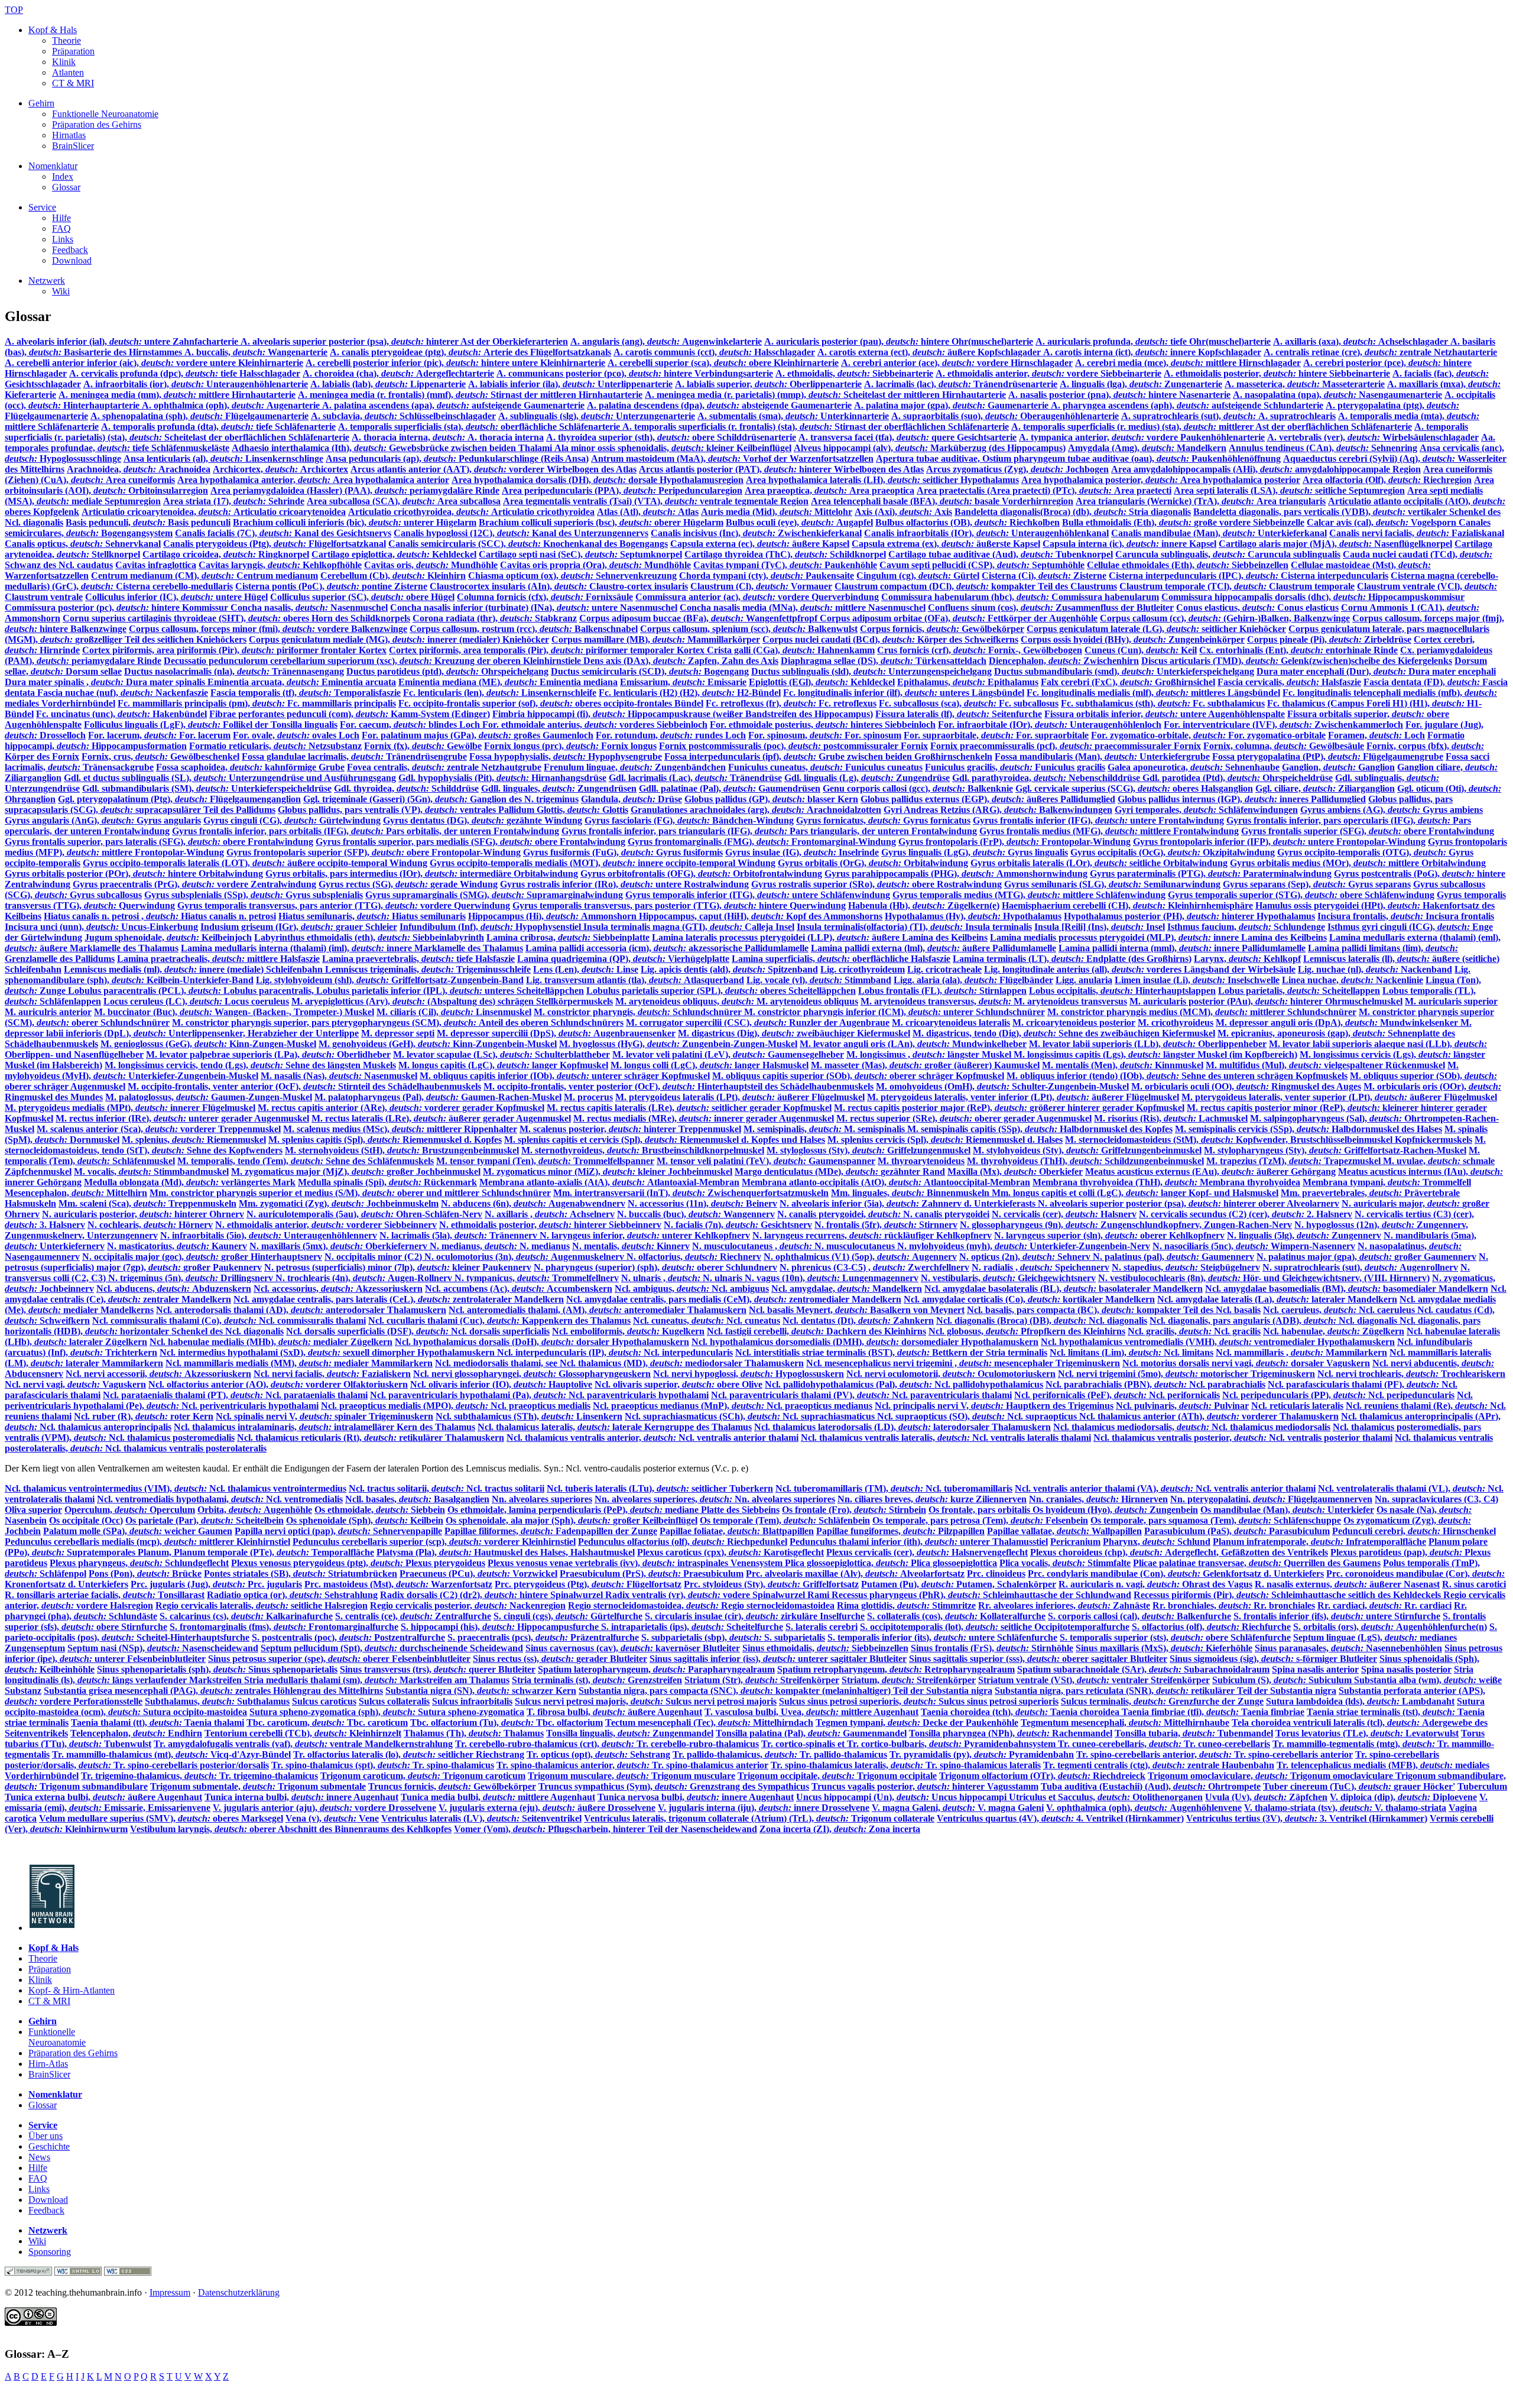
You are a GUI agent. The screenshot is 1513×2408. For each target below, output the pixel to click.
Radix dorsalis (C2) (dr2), (493, 1595)
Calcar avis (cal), (1383, 522)
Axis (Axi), (903, 512)
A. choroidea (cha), (398, 373)
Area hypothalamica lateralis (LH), (882, 480)
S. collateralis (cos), (956, 1616)
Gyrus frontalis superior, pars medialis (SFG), (470, 842)
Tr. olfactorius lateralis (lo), (409, 1754)
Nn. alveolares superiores (542, 1499)
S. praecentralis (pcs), (543, 1637)
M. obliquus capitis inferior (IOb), (565, 1076)
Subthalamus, (217, 1701)
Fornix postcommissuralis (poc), (793, 746)
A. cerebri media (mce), (1188, 363)
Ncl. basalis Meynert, (857, 1310)
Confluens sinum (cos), (1051, 607)
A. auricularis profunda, (1153, 341)
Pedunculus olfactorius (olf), (683, 1542)
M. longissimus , (930, 1054)
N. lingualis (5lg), (1304, 1235)
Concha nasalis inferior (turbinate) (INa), (534, 607)
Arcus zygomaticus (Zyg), (1017, 469)
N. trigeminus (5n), (192, 1278)
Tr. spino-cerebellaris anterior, (1215, 1754)
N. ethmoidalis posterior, (550, 1225)
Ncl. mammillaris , (1301, 1352)
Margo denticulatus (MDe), (840, 1171)
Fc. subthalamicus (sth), (1163, 703)
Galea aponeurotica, (1194, 767)
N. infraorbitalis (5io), (269, 1235)
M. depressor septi (398, 1033)
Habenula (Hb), (924, 905)
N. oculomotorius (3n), (525, 1257)
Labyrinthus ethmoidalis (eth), (369, 937)
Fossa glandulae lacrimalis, (354, 756)
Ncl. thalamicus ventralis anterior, (652, 1438)
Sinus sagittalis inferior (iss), (778, 1659)
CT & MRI (73, 83)
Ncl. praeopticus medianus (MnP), (733, 1406)
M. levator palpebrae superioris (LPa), (268, 1054)
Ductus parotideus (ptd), (447, 671)
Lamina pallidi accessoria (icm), (667, 948)
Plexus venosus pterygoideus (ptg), (358, 1563)
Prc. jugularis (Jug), (216, 1584)
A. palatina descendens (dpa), (719, 405)
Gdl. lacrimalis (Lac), (695, 778)
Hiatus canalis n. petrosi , (160, 916)
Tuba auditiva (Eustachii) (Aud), (1151, 1786)
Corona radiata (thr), (495, 618)
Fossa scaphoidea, (250, 767)
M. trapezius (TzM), (1295, 1161)
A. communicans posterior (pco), (635, 373)
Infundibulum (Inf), (491, 927)
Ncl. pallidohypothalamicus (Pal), (904, 1384)
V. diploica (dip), (1403, 1797)
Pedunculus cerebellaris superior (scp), (434, 1542)
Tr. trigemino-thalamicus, (199, 1776)
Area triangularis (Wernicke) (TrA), (1201, 501)
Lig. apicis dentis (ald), (729, 969)
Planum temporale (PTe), (274, 1552)
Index (63, 176)
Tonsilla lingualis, (630, 1733)
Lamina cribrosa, (568, 937)
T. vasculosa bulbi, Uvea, (811, 1712)
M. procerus (588, 1097)
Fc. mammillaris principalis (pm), (257, 703)
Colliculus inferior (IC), (176, 597)
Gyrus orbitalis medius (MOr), (1358, 863)
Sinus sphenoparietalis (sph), (217, 1669)
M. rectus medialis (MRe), (704, 1118)
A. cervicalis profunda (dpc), (185, 373)
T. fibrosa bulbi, (614, 1712)
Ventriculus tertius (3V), (1307, 1818)
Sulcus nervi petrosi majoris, (646, 1701)
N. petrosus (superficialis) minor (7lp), (398, 1267)
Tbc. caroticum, (327, 1722)
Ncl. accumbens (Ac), (519, 1289)
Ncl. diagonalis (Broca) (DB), (1042, 1320)
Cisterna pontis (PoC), (331, 586)
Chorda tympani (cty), (767, 576)
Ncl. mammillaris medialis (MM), (299, 1363)
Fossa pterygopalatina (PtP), (1328, 756)
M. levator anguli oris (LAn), (913, 1044)
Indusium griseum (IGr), (299, 927)
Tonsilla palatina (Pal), (811, 1733)
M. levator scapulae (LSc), (501, 1054)
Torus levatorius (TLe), (1367, 1733)
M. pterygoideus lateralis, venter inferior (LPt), (1023, 1097)
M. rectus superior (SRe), (964, 1118)
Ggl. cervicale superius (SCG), (1134, 788)
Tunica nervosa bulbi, (696, 1797)
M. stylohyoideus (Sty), (1087, 1150)
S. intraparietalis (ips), (692, 1627)
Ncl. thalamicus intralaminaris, (324, 1427)
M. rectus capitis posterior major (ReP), (1009, 1108)
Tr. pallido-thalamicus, (780, 1754)
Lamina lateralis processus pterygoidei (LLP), (820, 937)
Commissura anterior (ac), (757, 597)
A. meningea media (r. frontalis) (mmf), (470, 395)
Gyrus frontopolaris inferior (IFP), (1279, 842)
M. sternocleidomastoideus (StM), (1269, 1140)
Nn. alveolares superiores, (715, 1499)
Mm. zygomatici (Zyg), (339, 1203)
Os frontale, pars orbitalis (980, 1510)
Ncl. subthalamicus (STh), (529, 1416)
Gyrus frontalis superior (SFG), (1368, 831)
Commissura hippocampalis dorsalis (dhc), (1313, 597)
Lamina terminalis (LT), (1072, 959)
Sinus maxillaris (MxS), (1164, 1648)
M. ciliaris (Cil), (454, 1012)
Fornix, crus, (160, 756)
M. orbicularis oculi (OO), (1246, 1086)
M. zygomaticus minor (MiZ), (608, 1171)
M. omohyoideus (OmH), (1002, 1086)
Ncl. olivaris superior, (678, 1384)
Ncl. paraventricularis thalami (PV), (861, 1395)
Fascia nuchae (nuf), (123, 693)
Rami (819, 1595)
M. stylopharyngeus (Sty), (1335, 1150)
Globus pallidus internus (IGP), (1242, 799)
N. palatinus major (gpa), (1366, 1257)
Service (42, 207)
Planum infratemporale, (1319, 1542)
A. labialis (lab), (388, 384)
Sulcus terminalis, (1162, 1701)
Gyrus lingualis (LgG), (975, 852)
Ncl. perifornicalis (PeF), (1117, 1395)
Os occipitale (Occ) (86, 1520)
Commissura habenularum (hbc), (1020, 597)
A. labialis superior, (768, 384)
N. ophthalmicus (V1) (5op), (860, 1257)
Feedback (70, 250)
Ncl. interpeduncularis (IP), (615, 1352)
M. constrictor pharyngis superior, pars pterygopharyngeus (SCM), (398, 1022)
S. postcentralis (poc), (348, 1637)
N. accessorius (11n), (702, 1203)
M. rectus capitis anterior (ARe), (401, 1108)
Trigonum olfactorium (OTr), (1042, 1776)
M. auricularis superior (1451, 1001)
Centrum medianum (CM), (204, 576)
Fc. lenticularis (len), (500, 693)
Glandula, (632, 799)
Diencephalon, (1064, 661)
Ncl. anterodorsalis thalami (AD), (301, 1310)
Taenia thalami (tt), (158, 1722)
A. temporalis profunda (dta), (218, 427)
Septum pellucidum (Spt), (392, 1648)
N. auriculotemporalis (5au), (364, 1214)
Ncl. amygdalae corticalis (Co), (1029, 1299)
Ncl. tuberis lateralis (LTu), (660, 1488)
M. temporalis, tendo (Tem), (306, 1161)
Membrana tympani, (1387, 1182)
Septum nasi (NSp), (163, 1648)
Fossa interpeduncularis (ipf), (828, 756)
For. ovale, (296, 735)
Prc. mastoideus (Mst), (398, 1584)
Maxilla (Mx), (1015, 1171)
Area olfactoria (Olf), (1387, 480)
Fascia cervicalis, (1289, 682)
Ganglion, (1338, 767)
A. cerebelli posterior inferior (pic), (455, 363)
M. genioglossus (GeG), (208, 1044)
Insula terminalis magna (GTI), (689, 927)
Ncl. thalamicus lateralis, (615, 1427)
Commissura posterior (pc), (118, 607)
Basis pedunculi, (148, 522)
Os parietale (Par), (204, 1520)
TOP (14, 10)
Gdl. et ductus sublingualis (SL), (230, 778)
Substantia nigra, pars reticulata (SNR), (1165, 1691)
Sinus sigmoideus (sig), (1273, 1659)
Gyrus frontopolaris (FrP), (1014, 842)
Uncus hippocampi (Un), (902, 1797)
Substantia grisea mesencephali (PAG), (213, 1691)
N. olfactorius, (694, 1257)
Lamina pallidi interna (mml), (1182, 948)
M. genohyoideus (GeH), (438, 1044)
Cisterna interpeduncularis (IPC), (1249, 576)
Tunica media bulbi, (498, 1797)
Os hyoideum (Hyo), (1115, 1510)
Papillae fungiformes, (900, 1531)
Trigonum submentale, (258, 1786)
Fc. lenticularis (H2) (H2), (690, 693)
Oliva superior (33, 1510)
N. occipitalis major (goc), (202, 1257)
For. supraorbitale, (996, 735)
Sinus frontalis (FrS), (992, 1648)
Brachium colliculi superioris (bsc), (601, 522)
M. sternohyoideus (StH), (402, 1150)
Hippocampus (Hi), (553, 916)
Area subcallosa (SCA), (404, 501)
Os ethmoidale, (380, 1510)
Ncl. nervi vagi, (75, 1384)
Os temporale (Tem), (785, 1520)
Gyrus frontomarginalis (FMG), (762, 842)
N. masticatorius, (177, 1246)
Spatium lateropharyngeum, (656, 1669)
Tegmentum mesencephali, (1125, 1722)
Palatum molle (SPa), (138, 1531)
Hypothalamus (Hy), (973, 916)
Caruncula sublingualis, (1228, 554)
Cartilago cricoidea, (226, 554)
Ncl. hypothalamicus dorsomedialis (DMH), (865, 1342)
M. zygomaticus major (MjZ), (356, 1171)
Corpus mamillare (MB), (656, 639)
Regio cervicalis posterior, (468, 1605)
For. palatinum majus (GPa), (478, 735)
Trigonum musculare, (632, 1776)
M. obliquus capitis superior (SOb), (858, 1076)
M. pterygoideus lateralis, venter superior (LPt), (1339, 1097)
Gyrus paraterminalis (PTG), (1211, 874)
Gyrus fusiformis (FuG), (623, 852)
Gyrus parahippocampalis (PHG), (956, 874)
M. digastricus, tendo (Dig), (1064, 1033)
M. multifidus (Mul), (1325, 1065)
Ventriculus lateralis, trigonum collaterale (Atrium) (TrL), (759, 1818)
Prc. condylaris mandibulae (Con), (1176, 1574)
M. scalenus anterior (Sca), (159, 1129)
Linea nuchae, (1353, 980)
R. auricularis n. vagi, (1155, 1584)
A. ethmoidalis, (854, 373)
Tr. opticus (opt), (598, 1754)
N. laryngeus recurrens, (872, 1235)
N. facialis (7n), (738, 1225)
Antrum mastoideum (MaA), (732, 458)
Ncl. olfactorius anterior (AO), (278, 1384)
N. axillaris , (550, 1214)
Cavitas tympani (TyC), (785, 565)
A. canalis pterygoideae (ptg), (470, 352)
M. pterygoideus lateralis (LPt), (740, 1097)
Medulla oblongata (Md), (190, 1182)
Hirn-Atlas (48, 2064)
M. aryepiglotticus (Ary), (452, 1001)
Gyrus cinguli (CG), (292, 820)
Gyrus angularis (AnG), (103, 820)
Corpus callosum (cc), (1225, 618)
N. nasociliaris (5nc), (1254, 1246)
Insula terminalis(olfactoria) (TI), (914, 927)
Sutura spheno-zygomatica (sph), (387, 1712)
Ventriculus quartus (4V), (1060, 1818)
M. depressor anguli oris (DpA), (1338, 1022)
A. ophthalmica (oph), (232, 405)
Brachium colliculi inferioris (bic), (355, 522)
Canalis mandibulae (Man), (1219, 533)
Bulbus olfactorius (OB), (967, 522)
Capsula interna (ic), (1129, 544)
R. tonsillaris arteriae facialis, (105, 1595)
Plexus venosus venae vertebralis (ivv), (636, 1563)
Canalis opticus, (83, 544)
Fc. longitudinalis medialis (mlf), (1153, 693)
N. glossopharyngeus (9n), (1126, 1225)
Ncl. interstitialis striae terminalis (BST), (891, 1352)
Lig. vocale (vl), (819, 980)
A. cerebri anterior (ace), (957, 363)
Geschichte (49, 2146)
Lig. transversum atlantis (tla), (635, 980)
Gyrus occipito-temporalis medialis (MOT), (603, 863)
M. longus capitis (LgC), (503, 1065)
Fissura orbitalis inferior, (1165, 714)
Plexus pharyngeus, (139, 1563)
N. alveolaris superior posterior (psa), (1189, 1203)
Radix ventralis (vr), (706, 1595)
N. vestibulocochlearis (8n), (1264, 1278)
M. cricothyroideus (1176, 1022)
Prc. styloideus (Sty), (771, 1584)
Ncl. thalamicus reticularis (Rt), (371, 1438)
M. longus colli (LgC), (710, 1065)
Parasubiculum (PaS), (1237, 1531)
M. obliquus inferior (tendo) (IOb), (1177, 1076)
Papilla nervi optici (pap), (338, 1531)
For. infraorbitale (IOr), (1050, 725)
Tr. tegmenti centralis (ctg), (1159, 1765)
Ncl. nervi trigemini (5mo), (1186, 1374)
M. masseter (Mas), (925, 1065)
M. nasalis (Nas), (339, 1076)
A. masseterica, (1305, 384)
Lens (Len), (586, 969)
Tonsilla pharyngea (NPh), (1011, 1733)
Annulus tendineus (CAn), (1323, 448)
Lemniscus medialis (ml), (194, 969)
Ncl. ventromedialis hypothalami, (220, 1499)
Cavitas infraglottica (156, 565)
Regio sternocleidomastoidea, (701, 1605)
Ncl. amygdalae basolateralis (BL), (1064, 1289)
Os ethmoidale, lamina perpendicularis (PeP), (613, 1510)
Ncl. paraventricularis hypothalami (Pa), (539, 1395)
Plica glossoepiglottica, (891, 1563)
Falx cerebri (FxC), (1128, 682)
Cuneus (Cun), (1141, 650)
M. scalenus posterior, (630, 1129)
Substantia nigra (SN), (481, 1691)
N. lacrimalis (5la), (460, 1235)
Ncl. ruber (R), (144, 1416)
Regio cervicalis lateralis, (262, 1605)
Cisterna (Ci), (1044, 576)
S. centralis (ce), (413, 1616)
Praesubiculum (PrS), (652, 1574)
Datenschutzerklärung (239, 2292)
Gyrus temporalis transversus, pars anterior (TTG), (344, 905)
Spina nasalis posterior (1406, 1669)
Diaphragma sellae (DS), (884, 661)
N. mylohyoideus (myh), (1024, 1246)
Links (63, 239)
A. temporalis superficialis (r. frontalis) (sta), (816, 427)
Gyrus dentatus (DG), (483, 820)
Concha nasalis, (309, 607)
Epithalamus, (968, 682)
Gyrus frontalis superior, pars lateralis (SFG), (159, 842)
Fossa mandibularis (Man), (1102, 756)
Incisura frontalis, (1406, 916)
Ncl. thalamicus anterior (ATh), (1209, 1416)
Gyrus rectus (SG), (408, 884)
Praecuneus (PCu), (478, 1574)
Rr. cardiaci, (1384, 1605)
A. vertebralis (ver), (1373, 437)
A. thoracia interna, (448, 437)
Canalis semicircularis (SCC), (528, 544)
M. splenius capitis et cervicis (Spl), (665, 1140)
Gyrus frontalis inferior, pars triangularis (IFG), (769, 831)
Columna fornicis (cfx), (545, 597)
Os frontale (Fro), (854, 1510)
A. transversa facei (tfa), (908, 437)
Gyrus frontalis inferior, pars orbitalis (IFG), (366, 831)
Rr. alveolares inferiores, (1064, 1605)
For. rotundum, (671, 735)
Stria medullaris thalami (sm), (377, 1680)
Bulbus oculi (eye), (799, 522)
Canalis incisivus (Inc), (756, 533)
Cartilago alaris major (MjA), (1335, 544)
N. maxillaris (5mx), (340, 1246)
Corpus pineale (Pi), (1329, 639)
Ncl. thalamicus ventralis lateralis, (946, 1438)
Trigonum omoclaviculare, (1272, 1776)
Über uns (46, 2136)
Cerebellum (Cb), (393, 576)
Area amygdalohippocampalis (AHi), (1266, 469)
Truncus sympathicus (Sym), (674, 1786)
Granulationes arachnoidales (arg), (756, 810)
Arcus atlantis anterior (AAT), (493, 469)
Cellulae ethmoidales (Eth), (1188, 565)
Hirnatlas (69, 135)
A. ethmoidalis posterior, (1277, 373)
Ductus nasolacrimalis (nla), (234, 671)
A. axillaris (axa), (1362, 341)
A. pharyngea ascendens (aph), (1187, 405)
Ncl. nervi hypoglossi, (749, 1374)
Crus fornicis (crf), (980, 650)
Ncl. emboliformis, (628, 1331)
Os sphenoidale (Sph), (365, 1520)
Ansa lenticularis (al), (223, 458)
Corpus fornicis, (942, 629)
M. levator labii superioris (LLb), (1148, 1044)
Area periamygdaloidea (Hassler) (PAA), (355, 490)
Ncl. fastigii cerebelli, (816, 1331)
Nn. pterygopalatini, (1271, 1499)
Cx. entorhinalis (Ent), (1298, 650)
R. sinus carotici (1474, 1584)
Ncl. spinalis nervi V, (324, 1416)
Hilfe (61, 218)
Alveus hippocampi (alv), (930, 448)
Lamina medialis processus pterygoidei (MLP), (1158, 937)
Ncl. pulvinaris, (1182, 1406)
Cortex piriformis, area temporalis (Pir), (548, 650)
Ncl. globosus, (1027, 1331)
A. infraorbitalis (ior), (196, 384)
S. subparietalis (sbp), (733, 1637)
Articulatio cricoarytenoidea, (214, 512)
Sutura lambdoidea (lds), (1360, 1701)
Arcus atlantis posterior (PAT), (781, 469)
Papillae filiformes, (551, 1531)
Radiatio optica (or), (292, 1595)
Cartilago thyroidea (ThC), (785, 554)
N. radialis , (1040, 1267)
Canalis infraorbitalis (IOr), (986, 533)
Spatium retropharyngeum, (896, 1669)
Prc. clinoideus (996, 1574)
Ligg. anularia (1084, 980)
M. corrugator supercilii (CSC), (758, 1022)
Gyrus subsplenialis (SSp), (254, 895)
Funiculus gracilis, (1015, 767)
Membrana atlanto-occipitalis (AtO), (886, 1182)
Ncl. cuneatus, (707, 1320)
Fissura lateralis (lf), (959, 714)
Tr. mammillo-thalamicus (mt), (171, 1754)
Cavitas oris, (431, 565)
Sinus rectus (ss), (560, 1659)
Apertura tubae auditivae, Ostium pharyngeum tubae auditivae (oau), (1078, 458)
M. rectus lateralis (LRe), (441, 1118)
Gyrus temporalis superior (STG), (1301, 895)
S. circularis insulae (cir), (755, 1616)
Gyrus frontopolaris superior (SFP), (374, 852)
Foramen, (1376, 735)
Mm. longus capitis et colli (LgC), (1135, 1193)
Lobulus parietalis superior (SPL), (721, 991)
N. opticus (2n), (1026, 1257)
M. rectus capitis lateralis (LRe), (689, 1108)
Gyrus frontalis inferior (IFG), (1098, 820)
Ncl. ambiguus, (692, 1289)
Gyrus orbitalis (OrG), (873, 863)
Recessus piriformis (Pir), (1288, 1595)
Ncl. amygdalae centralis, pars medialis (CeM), (734, 1299)
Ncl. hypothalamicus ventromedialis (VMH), (1218, 1342)
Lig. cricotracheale (944, 969)
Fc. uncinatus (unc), (121, 714)
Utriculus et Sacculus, (1106, 1797)
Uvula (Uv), (1266, 1797)
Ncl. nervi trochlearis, (1411, 1374)
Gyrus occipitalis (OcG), (1173, 852)
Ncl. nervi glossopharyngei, (532, 1374)
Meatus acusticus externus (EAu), (1210, 1171)
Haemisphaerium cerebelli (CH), (1127, 905)
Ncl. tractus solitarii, (447, 1488)
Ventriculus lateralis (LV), (481, 1818)
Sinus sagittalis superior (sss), (1038, 1659)
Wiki (61, 291)
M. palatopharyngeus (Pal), (438, 1097)
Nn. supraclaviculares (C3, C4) (1436, 1499)
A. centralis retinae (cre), (1380, 352)
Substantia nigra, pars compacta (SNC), (785, 1691)
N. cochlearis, (150, 1225)
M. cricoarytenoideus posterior (1074, 1022)
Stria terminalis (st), (597, 1680)
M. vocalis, (151, 1171)
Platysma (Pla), (506, 1552)
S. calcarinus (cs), (246, 1616)
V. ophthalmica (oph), (1144, 1808)
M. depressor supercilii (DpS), (556, 1033)
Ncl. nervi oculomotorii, (951, 1374)
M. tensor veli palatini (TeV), (766, 1161)
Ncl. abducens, (174, 1289)
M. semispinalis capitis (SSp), (1040, 1129)
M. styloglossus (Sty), (868, 1150)
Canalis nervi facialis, (1417, 533)
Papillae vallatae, (1064, 1531)
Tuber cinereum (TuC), (1359, 1786)
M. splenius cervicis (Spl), (945, 1140)
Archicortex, (280, 469)
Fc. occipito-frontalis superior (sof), (551, 703)
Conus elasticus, (1257, 607)
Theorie (66, 40)
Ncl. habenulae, (1334, 1331)
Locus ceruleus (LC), (196, 1001)
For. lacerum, (159, 735)
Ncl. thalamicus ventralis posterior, (1243, 1438)
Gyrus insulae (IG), (802, 852)
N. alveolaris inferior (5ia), (909, 1203)
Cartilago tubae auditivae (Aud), (1001, 554)
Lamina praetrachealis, (218, 959)
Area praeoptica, (829, 490)
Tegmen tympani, (917, 1722)
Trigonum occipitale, (837, 1776)
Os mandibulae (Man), (1287, 1510)
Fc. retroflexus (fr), (791, 703)
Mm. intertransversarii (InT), (691, 1193)
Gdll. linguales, (559, 788)
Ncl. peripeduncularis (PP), (1338, 1395)
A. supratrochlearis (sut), (1228, 416)
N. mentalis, (631, 1246)
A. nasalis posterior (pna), (1119, 395)
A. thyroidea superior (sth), (671, 437)
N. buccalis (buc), (696, 1214)
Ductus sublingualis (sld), (871, 671)
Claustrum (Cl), (761, 586)
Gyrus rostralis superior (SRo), (876, 884)
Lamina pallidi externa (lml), (934, 948)
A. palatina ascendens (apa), (453, 405)
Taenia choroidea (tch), (1021, 1712)
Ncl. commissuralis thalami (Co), (229, 1320)
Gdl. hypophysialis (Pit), (502, 778)
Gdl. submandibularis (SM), (207, 788)
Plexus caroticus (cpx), (730, 1552)
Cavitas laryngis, (280, 565)
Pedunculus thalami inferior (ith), (919, 1542)
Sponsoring (50, 2252)
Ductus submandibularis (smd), (1124, 671)
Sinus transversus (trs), (438, 1669)
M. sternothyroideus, (643, 1150)
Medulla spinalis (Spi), (387, 1182)
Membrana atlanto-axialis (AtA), (609, 1182)
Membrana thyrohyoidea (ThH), (1166, 1182)
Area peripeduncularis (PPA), (622, 490)
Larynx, (1247, 959)
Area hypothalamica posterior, (1161, 480)
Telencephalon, (136, 1733)
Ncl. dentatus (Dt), (858, 1320)
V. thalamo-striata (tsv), (1345, 1808)
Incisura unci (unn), (101, 927)
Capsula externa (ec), (760, 544)
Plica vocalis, (1065, 1563)
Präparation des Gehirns (97, 124)
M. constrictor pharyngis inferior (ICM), (895, 1012)
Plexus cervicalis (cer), (927, 1552)
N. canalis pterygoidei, (883, 1214)
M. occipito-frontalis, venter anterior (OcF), (304, 1086)
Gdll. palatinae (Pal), (730, 788)
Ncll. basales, (417, 1499)
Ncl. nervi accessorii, (158, 1374)
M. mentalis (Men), (1123, 1065)
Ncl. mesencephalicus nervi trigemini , (963, 1363)
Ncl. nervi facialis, (332, 1374)
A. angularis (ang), (666, 341)
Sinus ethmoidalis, (825, 1648)
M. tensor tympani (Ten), (545, 1161)
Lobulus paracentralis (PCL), (192, 991)
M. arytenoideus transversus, (994, 1001)
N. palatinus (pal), (1173, 1257)
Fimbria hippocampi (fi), (683, 714)
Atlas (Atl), (648, 512)
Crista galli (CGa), (791, 650)
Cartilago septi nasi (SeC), (580, 554)
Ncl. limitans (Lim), (1131, 1352)
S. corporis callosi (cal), (1139, 1616)
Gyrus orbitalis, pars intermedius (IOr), (422, 874)
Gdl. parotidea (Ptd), (1238, 778)
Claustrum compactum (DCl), (976, 586)
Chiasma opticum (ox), (572, 576)
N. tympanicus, (537, 1278)
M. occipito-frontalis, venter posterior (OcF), (678, 1086)
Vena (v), (332, 1818)
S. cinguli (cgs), (568, 1616)
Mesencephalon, (76, 1193)
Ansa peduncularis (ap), (457, 458)
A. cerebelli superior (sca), (723, 363)
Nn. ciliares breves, (932, 1499)
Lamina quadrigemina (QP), (623, 959)
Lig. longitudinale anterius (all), (1140, 969)
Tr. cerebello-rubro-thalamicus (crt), (607, 1744)
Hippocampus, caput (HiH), (761, 916)
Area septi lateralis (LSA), (1289, 490)
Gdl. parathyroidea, (1047, 778)
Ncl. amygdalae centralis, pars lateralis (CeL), (399, 1299)
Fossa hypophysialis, (566, 756)
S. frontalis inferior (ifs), (1337, 1616)
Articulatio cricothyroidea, (471, 512)
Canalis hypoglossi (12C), (521, 533)
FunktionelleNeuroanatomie (57, 2037)
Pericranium (1075, 1542)
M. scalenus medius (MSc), (400, 1129)
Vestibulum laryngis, (291, 1829)
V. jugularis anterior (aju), (324, 1808)
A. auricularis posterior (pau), (899, 341)
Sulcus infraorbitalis (472, 1701)
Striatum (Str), (762, 1680)
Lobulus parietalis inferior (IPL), (450, 991)
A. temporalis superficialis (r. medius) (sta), (1212, 427)
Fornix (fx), (423, 746)
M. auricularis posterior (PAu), (1266, 1001)
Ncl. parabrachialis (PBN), (1155, 1384)
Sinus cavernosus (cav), (633, 1648)
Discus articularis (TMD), (1297, 661)
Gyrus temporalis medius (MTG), (1029, 895)
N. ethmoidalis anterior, (326, 1225)
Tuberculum (1482, 1786)
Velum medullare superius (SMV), (161, 1818)
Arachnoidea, (139, 469)
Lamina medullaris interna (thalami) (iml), (352, 948)
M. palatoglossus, (209, 1097)
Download (72, 260)
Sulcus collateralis (394, 1701)
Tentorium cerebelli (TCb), (303, 1733)
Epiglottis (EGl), (822, 682)
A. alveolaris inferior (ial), (123, 341)
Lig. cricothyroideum (863, 969)
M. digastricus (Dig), (794, 1033)
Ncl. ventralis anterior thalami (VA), (1165, 1488)
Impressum (170, 2292)
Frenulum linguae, (635, 767)
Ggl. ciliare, (1325, 788)
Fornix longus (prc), (570, 746)
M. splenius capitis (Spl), (385, 1140)
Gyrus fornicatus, (883, 820)
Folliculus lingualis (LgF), (211, 725)
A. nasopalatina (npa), (1337, 395)
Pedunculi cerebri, (1414, 1531)
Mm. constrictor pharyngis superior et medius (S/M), (350, 1193)
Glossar (66, 187)
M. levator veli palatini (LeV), (728, 1054)
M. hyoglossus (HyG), (678, 1044)
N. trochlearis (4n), (365, 1278)
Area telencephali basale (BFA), (942, 501)
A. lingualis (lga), (1141, 384)
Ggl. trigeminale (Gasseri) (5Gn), (441, 799)
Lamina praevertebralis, (418, 959)
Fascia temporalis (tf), (306, 693)
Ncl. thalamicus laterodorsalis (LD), (902, 1427)
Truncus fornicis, (452, 1786)
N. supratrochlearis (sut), (1360, 1267)
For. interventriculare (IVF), (1283, 725)
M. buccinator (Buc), (234, 1012)
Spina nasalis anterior (1315, 1669)
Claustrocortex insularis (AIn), (559, 586)
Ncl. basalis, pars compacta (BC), (1114, 1310)
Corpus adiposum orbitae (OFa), (959, 618)
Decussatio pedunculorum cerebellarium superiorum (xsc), (374, 661)
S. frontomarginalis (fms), (284, 1627)
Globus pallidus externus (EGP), (988, 799)
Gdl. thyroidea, (406, 788)
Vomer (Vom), (605, 1829)
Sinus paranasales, (1348, 1648)
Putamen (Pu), (959, 1584)
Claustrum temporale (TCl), (1237, 586)
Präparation (73, 51)
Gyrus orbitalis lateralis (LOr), (1099, 863)
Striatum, (909, 1680)
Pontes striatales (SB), (301, 1574)
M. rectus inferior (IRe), (182, 1118)
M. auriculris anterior (48, 1012)
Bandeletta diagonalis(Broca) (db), (1073, 512)
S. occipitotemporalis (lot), (995, 1627)
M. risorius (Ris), (1171, 1118)
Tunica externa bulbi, (103, 1797)
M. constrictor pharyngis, (639, 1012)
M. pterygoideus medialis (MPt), (130, 1108)
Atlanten (68, 72)
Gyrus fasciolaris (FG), (689, 820)
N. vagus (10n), (832, 1278)
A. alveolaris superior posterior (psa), (404, 341)
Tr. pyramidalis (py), (982, 1754)
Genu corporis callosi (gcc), (918, 788)
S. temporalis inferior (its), (942, 1637)
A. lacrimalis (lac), (961, 384)
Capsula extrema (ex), (946, 544)
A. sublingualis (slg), (597, 416)
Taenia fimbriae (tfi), (1213, 1712)
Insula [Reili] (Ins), (1100, 927)
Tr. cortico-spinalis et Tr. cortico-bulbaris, (910, 1744)
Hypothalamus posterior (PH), (1189, 916)
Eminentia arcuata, (302, 682)
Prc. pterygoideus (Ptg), (588, 1584)
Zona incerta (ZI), (840, 1829)
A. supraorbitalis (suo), (1005, 416)
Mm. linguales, (911, 1193)
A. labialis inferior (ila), (570, 384)
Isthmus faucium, (1246, 927)
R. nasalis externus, (1347, 1584)
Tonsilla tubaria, (1194, 1733)
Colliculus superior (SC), (362, 597)
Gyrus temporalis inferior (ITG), (758, 895)
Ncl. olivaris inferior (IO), (501, 1384)
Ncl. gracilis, (1194, 1331)
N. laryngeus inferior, (645, 1235)
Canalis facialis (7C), (283, 533)
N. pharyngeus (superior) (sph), (655, 1267)
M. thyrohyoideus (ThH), (1085, 1161)
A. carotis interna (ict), (1152, 352)
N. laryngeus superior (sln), (1109, 1235)
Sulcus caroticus (324, 1701)
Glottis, (582, 810)
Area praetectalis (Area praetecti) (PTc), (1044, 490)
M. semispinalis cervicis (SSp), (1309, 1129)
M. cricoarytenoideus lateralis (951, 1022)
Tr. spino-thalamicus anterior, (632, 1765)
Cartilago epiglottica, (394, 554)
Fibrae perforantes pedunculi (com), (350, 714)
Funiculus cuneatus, (825, 767)
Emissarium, (683, 682)
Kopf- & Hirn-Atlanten (72, 1990)
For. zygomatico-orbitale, (1208, 735)
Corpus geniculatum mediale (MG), (399, 639)
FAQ (61, 229)
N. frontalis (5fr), (886, 1225)
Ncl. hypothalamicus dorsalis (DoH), (542, 1342)
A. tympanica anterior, (1142, 437)
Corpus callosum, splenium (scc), (749, 629)
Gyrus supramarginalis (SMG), (494, 895)
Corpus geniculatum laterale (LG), (1156, 629)
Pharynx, (1157, 1542)
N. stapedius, (1186, 1267)
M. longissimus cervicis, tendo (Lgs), (250, 1065)
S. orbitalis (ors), (1390, 1627)
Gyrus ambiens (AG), (1392, 810)
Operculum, (130, 1510)
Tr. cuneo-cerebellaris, (1164, 1744)
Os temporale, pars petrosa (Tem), (980, 1520)
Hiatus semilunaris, (372, 916)
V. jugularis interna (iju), (764, 1808)
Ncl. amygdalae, (847, 1289)
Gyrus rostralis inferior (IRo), (624, 884)
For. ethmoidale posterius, (823, 725)
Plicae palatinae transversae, (1257, 1563)
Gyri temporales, (1206, 810)
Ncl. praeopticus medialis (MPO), (456, 1406)
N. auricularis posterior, (143, 1214)
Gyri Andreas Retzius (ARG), (998, 810)
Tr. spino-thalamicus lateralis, (906, 1765)
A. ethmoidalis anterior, (1048, 373)
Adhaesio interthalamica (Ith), (393, 448)
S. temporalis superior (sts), (1175, 1637)
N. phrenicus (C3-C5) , (874, 1267)
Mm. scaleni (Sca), (147, 1203)
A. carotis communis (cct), (714, 352)
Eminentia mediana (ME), (508, 682)
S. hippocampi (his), (501, 1627)
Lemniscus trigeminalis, (428, 969)
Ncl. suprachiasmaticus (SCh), (751, 1416)
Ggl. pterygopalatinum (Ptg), (179, 799)
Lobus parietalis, (1299, 991)
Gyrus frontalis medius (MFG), (1109, 831)
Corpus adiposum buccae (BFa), (699, 618)
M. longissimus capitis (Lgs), (1155, 1054)
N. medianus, (500, 1246)
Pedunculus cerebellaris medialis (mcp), (147, 1542)
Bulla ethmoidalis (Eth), (1183, 522)
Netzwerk (47, 281)
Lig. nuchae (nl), (1375, 969)
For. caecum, (411, 725)
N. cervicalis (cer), (1064, 1214)
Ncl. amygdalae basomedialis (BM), (1347, 1289)
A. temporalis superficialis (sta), (480, 427)
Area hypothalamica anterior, (313, 480)
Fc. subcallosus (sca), (969, 703)
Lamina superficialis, (841, 959)
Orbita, (255, 1510)
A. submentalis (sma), (793, 416)
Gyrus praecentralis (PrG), (194, 884)
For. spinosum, (825, 735)
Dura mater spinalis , (106, 682)
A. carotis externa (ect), (930, 352)
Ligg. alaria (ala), (973, 980)
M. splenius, (194, 1140)
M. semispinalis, (825, 1129)
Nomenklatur (53, 166)
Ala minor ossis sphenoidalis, (673, 448)
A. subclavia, (403, 416)
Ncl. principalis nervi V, (994, 1406)
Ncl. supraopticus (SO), (978, 1416)
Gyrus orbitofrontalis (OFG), (701, 874)
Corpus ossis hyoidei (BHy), (1133, 639)
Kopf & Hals (53, 30)
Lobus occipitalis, (1122, 991)
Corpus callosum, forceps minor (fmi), (268, 629)
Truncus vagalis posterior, (925, 1786)
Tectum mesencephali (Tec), (709, 1722)
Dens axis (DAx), (681, 661)
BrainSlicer (73, 146)
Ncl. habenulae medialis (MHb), (271, 1342)
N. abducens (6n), (533, 1203)
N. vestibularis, (1008, 1278)
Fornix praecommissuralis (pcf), (1066, 746)
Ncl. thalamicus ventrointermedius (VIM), (176, 1488)
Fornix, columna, (1284, 746)
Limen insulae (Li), (1197, 980)
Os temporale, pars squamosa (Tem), (1216, 1520)
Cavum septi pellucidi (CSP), (982, 565)
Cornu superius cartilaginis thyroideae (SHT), (236, 618)
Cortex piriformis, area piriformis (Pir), (234, 650)
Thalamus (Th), (474, 1733)
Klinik (64, 62)
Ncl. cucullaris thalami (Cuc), (499, 1320)
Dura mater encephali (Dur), (1376, 671)
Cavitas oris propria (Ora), (595, 565)
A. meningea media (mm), (177, 395)
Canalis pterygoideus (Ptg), (275, 544)
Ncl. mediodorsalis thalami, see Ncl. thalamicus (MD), (619, 1363)
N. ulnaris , (683, 1278)
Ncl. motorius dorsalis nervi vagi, (1246, 1363)
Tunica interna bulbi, (301, 1797)
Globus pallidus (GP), (771, 799)
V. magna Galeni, (958, 1808)
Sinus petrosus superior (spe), (339, 1659)
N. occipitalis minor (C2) (374, 1257)
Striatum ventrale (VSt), (1094, 1680)
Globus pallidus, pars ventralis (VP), (407, 810)
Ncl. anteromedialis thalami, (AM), (598, 1310)
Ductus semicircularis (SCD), (650, 671)
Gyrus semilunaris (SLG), (1112, 884)
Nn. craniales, (1098, 1499)
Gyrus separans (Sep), (1317, 884)
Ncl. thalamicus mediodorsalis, (1192, 1427)
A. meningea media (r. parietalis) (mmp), (825, 395)
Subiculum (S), (1283, 1680)
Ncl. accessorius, (338, 1289)
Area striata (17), (234, 501)
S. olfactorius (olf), (1211, 1627)
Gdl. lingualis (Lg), (867, 778)
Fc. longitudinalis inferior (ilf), (904, 693)
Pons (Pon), (145, 1574)
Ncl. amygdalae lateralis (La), (1277, 1299)
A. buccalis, (256, 352)
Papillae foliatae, (737, 1531)
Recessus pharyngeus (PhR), (981, 1595)
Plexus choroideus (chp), (1179, 1552)
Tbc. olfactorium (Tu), (507, 1722)
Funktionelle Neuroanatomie (105, 114)
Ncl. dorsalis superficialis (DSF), (418, 1331)
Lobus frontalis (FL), (942, 991)
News (39, 2157)
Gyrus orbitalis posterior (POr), (134, 874)
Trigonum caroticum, (423, 1776)
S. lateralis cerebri (822, 1627)
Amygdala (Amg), (1147, 448)
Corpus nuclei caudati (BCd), (890, 639)
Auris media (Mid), (777, 512)
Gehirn (41, 103)
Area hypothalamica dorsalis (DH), (598, 480)
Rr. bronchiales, (1234, 1605)
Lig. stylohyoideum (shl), (390, 980)
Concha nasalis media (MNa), (803, 607)
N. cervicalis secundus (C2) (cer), (1246, 1214)
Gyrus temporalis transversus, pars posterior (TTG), (679, 905)
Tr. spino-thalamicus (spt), (383, 1765)
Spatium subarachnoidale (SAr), (1143, 1669)
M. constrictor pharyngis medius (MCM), (1202, 1012)
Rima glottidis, (906, 1605)
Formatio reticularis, (275, 746)
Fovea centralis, (444, 767)
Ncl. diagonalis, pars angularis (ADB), (1275, 1320)
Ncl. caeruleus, (1340, 1310)
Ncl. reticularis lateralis (1297, 1406)
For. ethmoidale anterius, (595, 725)
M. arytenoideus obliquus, (737, 1001)
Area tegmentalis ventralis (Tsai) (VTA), (656, 501)
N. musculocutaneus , (795, 1246)
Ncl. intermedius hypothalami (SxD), (328, 1352)
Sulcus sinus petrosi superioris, (919, 1701)
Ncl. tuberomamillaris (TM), (894, 1488)
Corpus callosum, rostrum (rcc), (524, 629)
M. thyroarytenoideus (921, 1161)
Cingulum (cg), (918, 576)
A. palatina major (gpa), (952, 405)
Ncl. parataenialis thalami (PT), (235, 1395)
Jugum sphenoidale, (168, 937)
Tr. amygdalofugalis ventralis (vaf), (303, 1744)
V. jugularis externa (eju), (547, 1808)
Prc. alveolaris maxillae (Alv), (855, 1574)
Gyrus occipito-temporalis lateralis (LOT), (255, 863)
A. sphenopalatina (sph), (199, 416)
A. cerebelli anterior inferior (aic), (154, 363)
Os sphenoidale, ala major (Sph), (572, 1520)
